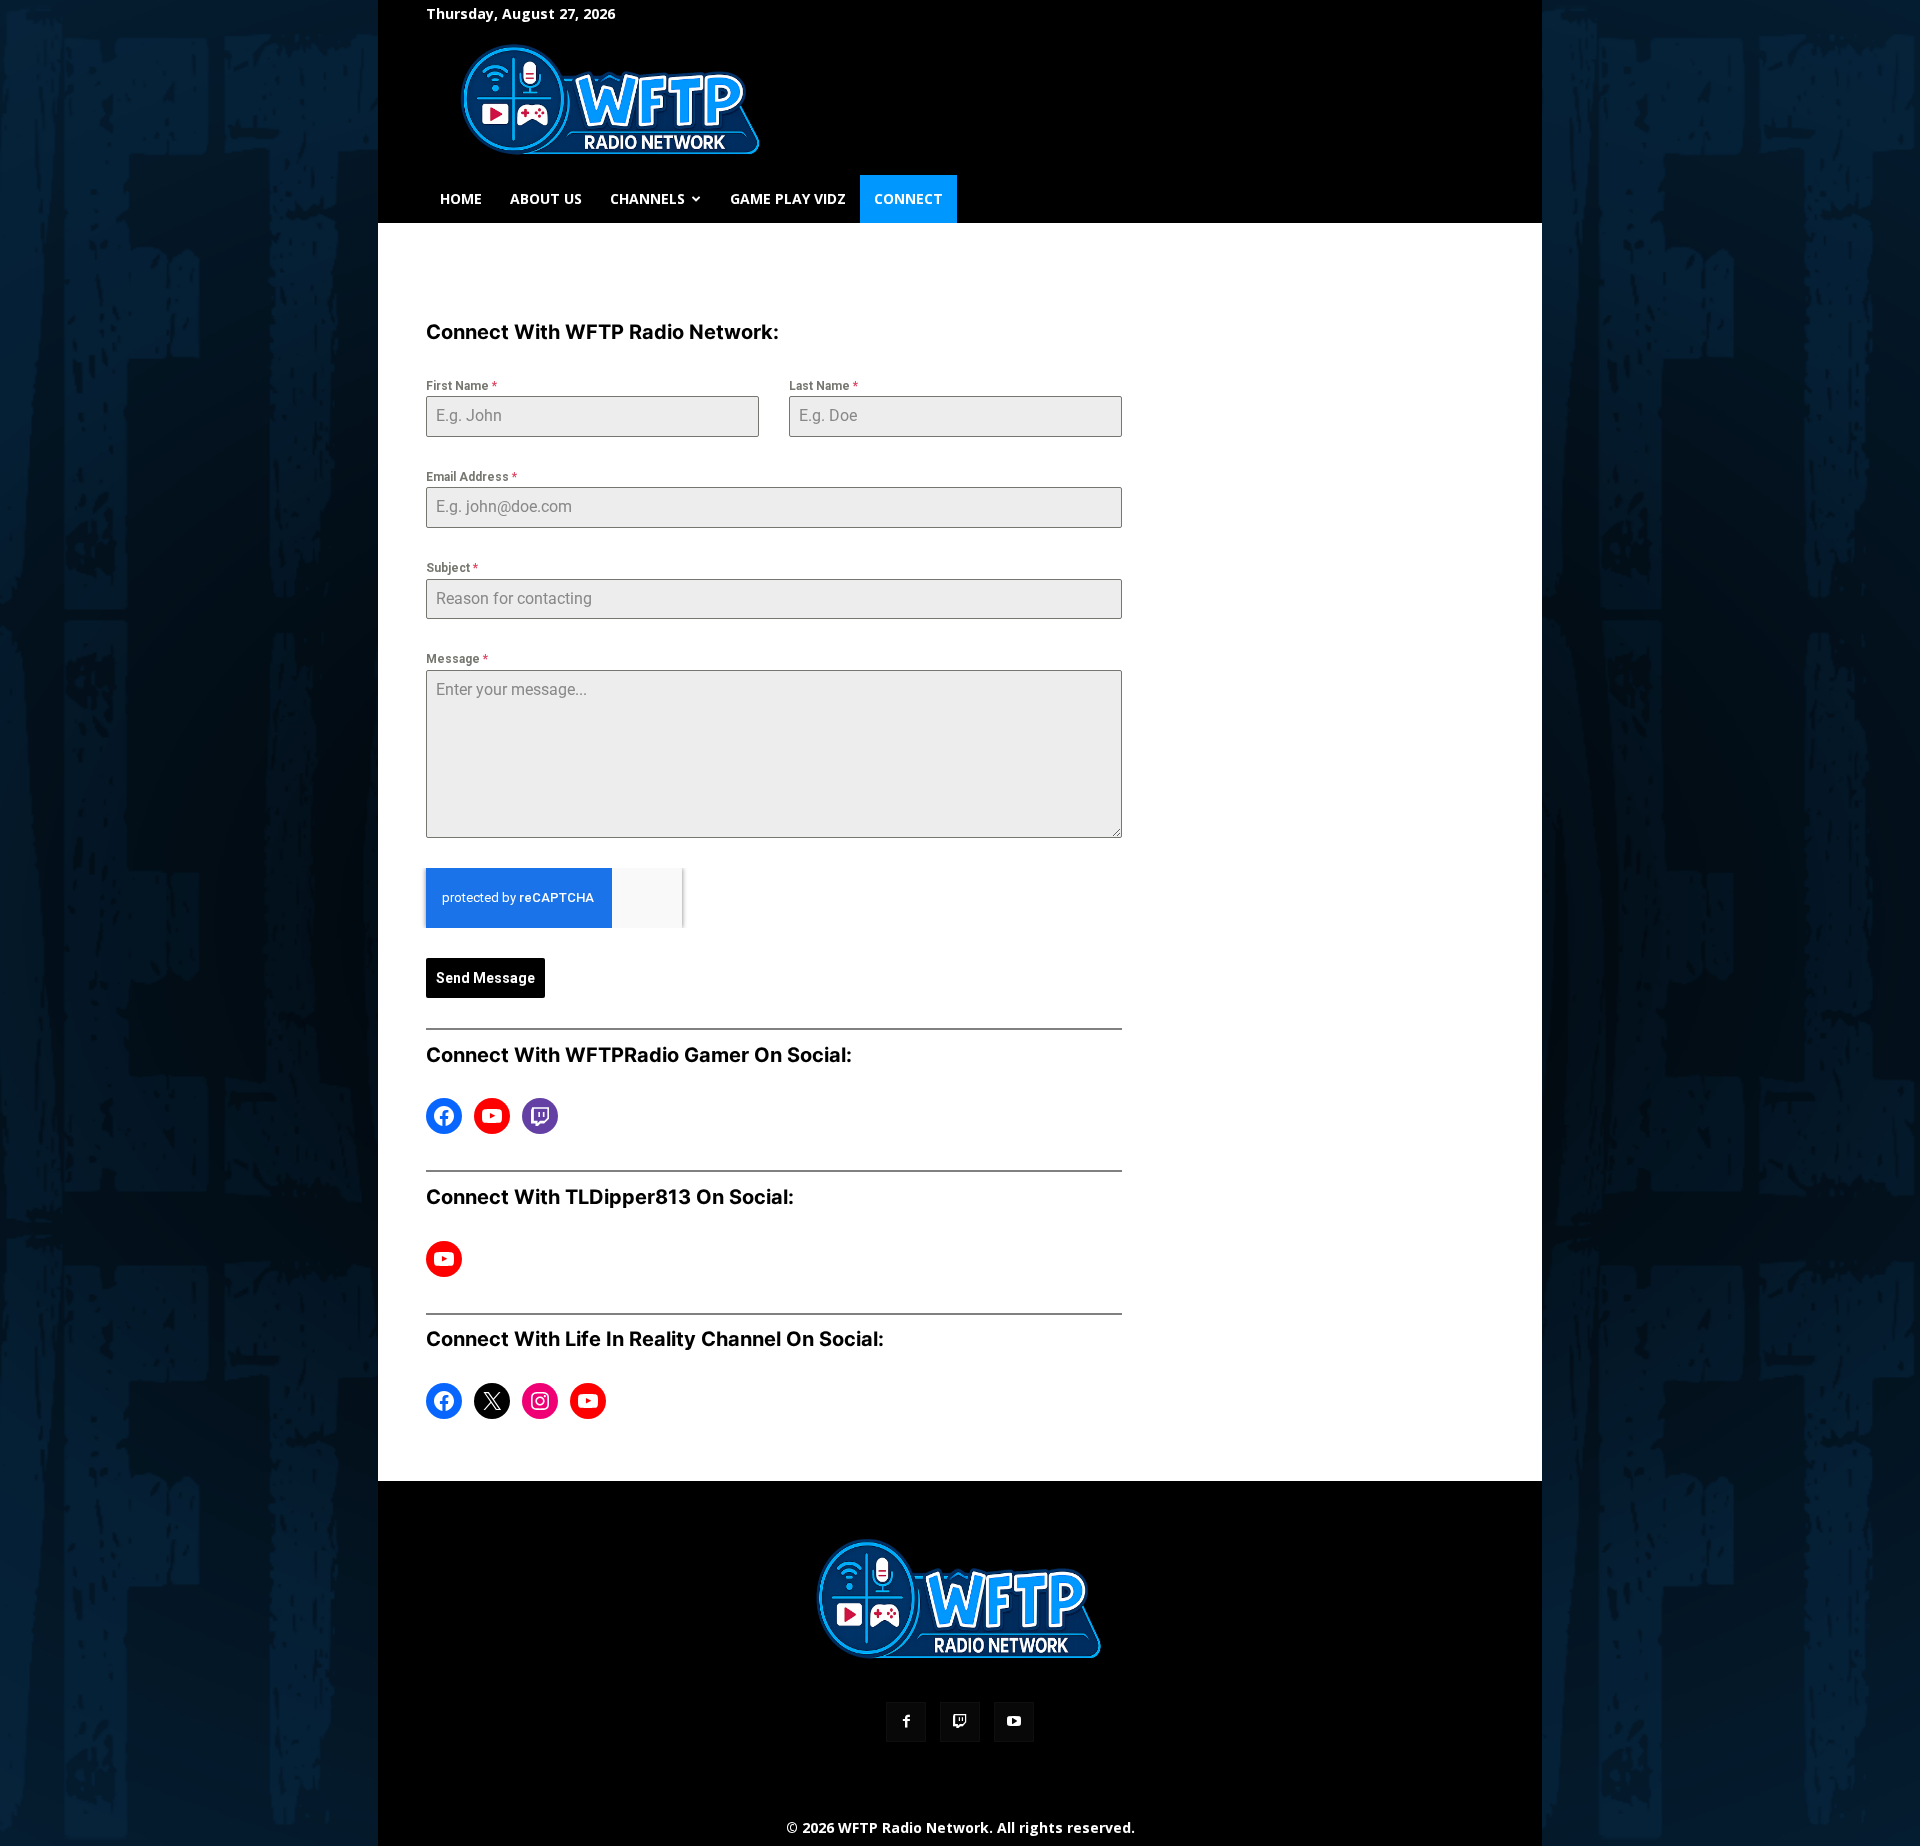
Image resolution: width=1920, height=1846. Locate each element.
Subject (452, 568)
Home (461, 198)
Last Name (823, 386)
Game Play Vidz (788, 198)
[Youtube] (1014, 1722)
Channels (647, 198)
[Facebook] (906, 1722)
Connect (908, 198)
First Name (461, 386)
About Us (546, 198)
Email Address (471, 477)
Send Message (485, 978)
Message (457, 659)
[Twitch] (960, 1722)
